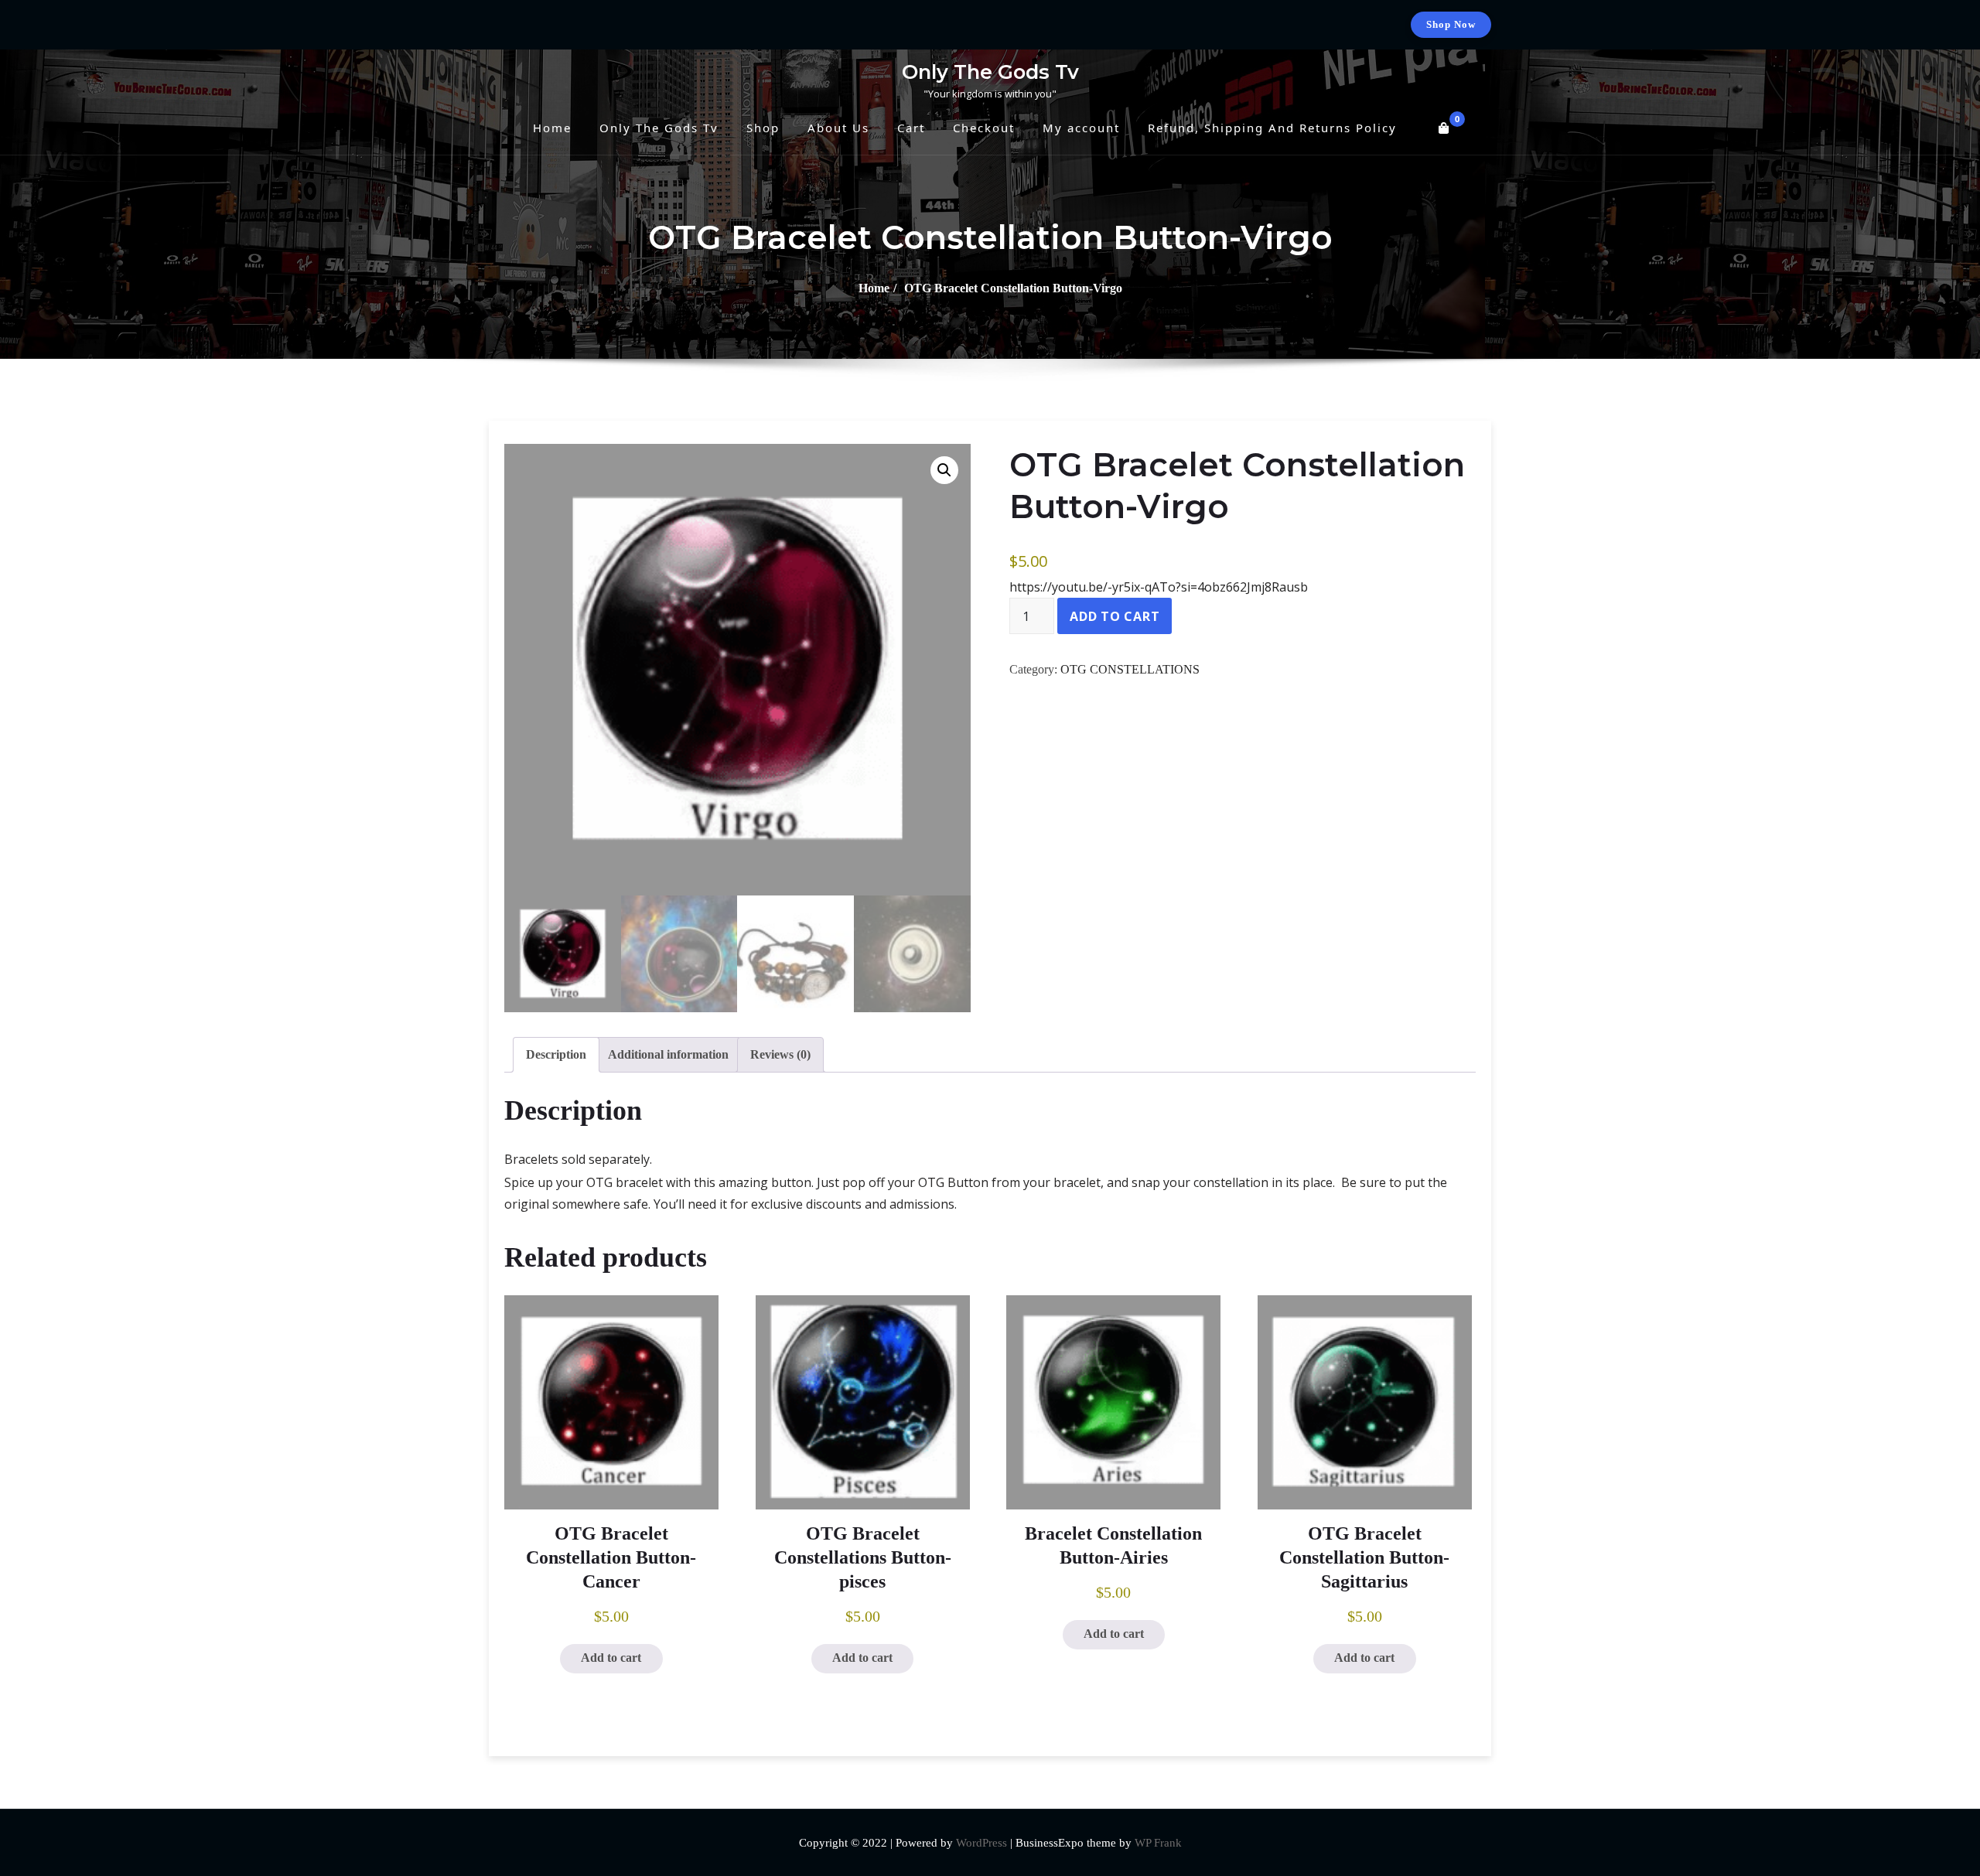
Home (874, 288)
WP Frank (1158, 1843)
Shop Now (1451, 24)
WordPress (981, 1843)
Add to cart (1115, 616)
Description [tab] (556, 1054)
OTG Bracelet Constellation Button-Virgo (1013, 288)
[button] (944, 470)
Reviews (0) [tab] (780, 1054)
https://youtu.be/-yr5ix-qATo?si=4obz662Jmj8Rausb (1159, 587)
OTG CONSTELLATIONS (1130, 669)
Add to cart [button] (611, 1658)
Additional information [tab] (668, 1054)
